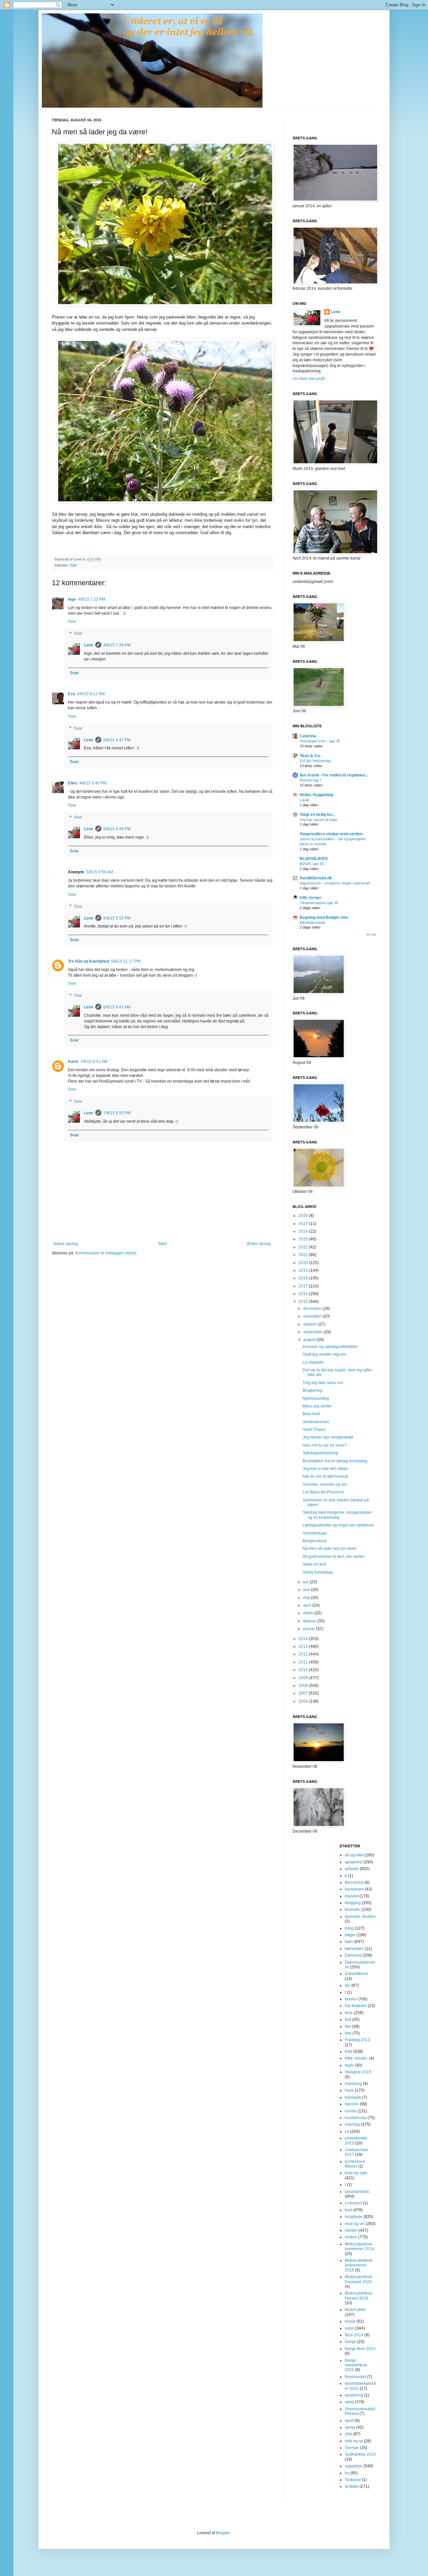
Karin (73, 1062)
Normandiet (355, 2377)
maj (307, 1598)
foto (348, 2033)
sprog (350, 2427)
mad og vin (355, 2224)
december (313, 1309)
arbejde (352, 1869)
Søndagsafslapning (320, 1453)
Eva (72, 694)
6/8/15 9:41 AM (117, 1007)
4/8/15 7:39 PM (117, 645)
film (348, 2027)
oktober (311, 1324)
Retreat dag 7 (311, 780)
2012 (304, 1654)
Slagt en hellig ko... (317, 815)
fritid (73, 565)
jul (347, 2131)
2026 (304, 1216)
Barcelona (354, 1882)
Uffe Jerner (310, 898)
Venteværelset (316, 1422)
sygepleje (354, 2466)
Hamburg (353, 2084)
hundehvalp (356, 2118)
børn (349, 1942)
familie (351, 1999)
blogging (353, 1903)
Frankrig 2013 (357, 2040)
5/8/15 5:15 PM (117, 918)
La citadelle (313, 1362)
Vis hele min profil (309, 379)
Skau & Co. (310, 756)
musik (350, 2321)
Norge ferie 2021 (360, 2349)
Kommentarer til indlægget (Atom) (106, 1253)
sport (349, 2421)
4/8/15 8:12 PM (91, 694)
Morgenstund (315, 1541)
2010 (304, 1670)
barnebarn (354, 1889)
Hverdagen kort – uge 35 (320, 741)
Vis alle (371, 935)
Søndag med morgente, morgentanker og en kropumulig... (337, 1515)
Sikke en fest (314, 1564)
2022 (304, 1247)
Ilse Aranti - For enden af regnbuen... (334, 775)
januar (310, 1629)
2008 (304, 1686)
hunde (351, 2111)
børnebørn (354, 1949)
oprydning (354, 2395)
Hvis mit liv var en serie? (325, 1445)
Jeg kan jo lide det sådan (325, 1469)
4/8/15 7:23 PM (92, 599)
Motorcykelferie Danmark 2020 (359, 2279)
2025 (304, 1224)
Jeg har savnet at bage (318, 820)
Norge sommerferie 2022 (356, 2365)
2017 (304, 1286)
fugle (349, 2065)
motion (351, 2237)
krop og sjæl (356, 2173)
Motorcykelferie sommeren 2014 (360, 2246)
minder (351, 2230)
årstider (352, 2486)
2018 (304, 1278)
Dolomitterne (356, 1974)
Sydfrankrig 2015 (360, 2454)
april (308, 1605)
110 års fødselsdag (315, 761)
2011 (304, 1662)
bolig (349, 1928)
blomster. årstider (360, 1917)
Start (162, 1244)
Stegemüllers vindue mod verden (331, 834)
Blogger (223, 2533)
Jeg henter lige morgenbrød (328, 1437)
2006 (304, 1701)
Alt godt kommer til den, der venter (334, 1557)
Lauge (305, 800)
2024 (304, 1231)
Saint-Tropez (314, 1430)
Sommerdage (315, 1533)
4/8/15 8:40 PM (93, 783)
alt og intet (354, 1855)
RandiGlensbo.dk (316, 878)
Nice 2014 (354, 2335)
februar (310, 1621)
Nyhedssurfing (316, 1398)
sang (349, 2402)
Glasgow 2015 (358, 2072)
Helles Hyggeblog (316, 795)
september (313, 1332)
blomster (353, 1910)
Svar (72, 621)
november (313, 1316)
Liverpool (353, 2203)
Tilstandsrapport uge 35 (319, 903)
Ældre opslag (259, 1244)
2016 (304, 1294)
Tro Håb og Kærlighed (88, 961)
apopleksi (354, 1862)
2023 (304, 1239)
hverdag (352, 2124)
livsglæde (354, 2217)
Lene (89, 645)
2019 (304, 1270)
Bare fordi (311, 1414)
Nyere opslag (66, 1244)
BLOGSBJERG (314, 859)
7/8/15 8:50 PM (117, 1113)
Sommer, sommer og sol (325, 1484)
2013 (304, 1646)
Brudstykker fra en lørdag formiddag (335, 1461)
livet (348, 2210)
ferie (349, 2013)
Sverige (352, 2448)
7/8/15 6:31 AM (94, 1062)
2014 (304, 1639)
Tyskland (353, 2480)
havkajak (353, 2097)
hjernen (352, 2104)
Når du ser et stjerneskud (325, 1476)
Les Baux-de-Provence (324, 1492)
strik (348, 2434)
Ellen (73, 783)
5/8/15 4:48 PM (117, 829)
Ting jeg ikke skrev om (323, 1383)
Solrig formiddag (318, 1572)
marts (309, 1613)
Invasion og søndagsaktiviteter (330, 1347)
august (310, 1340)
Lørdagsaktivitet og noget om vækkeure (338, 1525)
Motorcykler (355, 2310)
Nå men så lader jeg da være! (330, 1549)
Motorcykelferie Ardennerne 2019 (359, 2265)
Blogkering (312, 1390)
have (349, 2090)
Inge (72, 599)
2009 (304, 1678)
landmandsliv (357, 2192)
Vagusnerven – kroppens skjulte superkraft (335, 883)
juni (307, 1590)
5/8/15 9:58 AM (99, 872)
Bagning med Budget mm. (324, 917)
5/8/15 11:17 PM (126, 961)
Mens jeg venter (317, 1406)
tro (347, 2473)
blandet (352, 1896)
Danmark (353, 1955)
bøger (350, 1935)
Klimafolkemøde (312, 923)
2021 (304, 1255)
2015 (304, 1302)
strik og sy (354, 2441)
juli (306, 1582)
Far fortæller (356, 2006)
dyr (348, 1985)
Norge (350, 2342)
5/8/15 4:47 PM (117, 740)
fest (348, 2019)
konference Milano (355, 2164)
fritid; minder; (356, 2058)
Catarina (308, 736)
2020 (304, 1263)
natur (349, 2328)
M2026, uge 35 (312, 864)
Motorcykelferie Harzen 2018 (359, 2296)
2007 (304, 1693)
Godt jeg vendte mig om (324, 1354)
